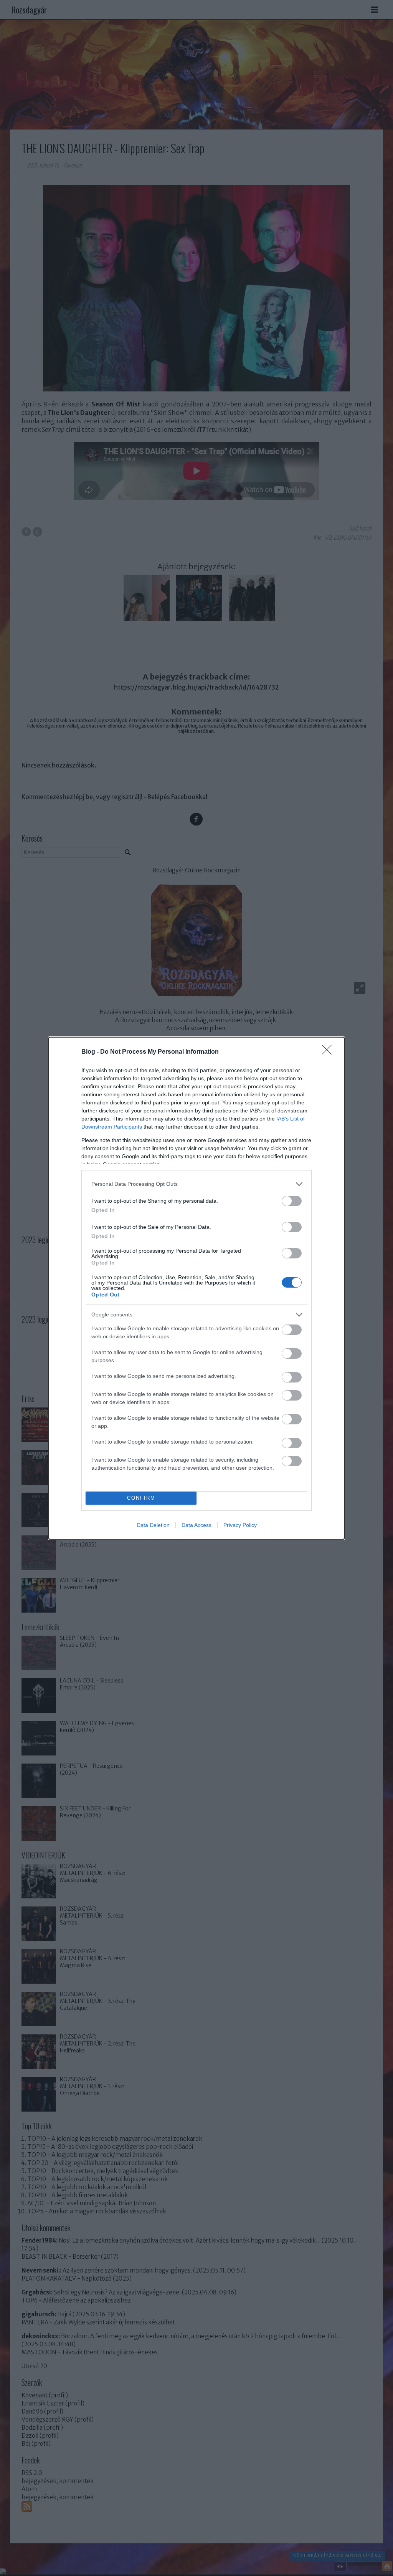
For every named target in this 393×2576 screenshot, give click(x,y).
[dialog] (196, 1288)
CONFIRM (141, 1498)
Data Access (196, 1525)
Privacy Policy (240, 1525)
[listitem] (196, 1184)
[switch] (292, 1201)
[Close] (329, 1052)
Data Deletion (153, 1525)
